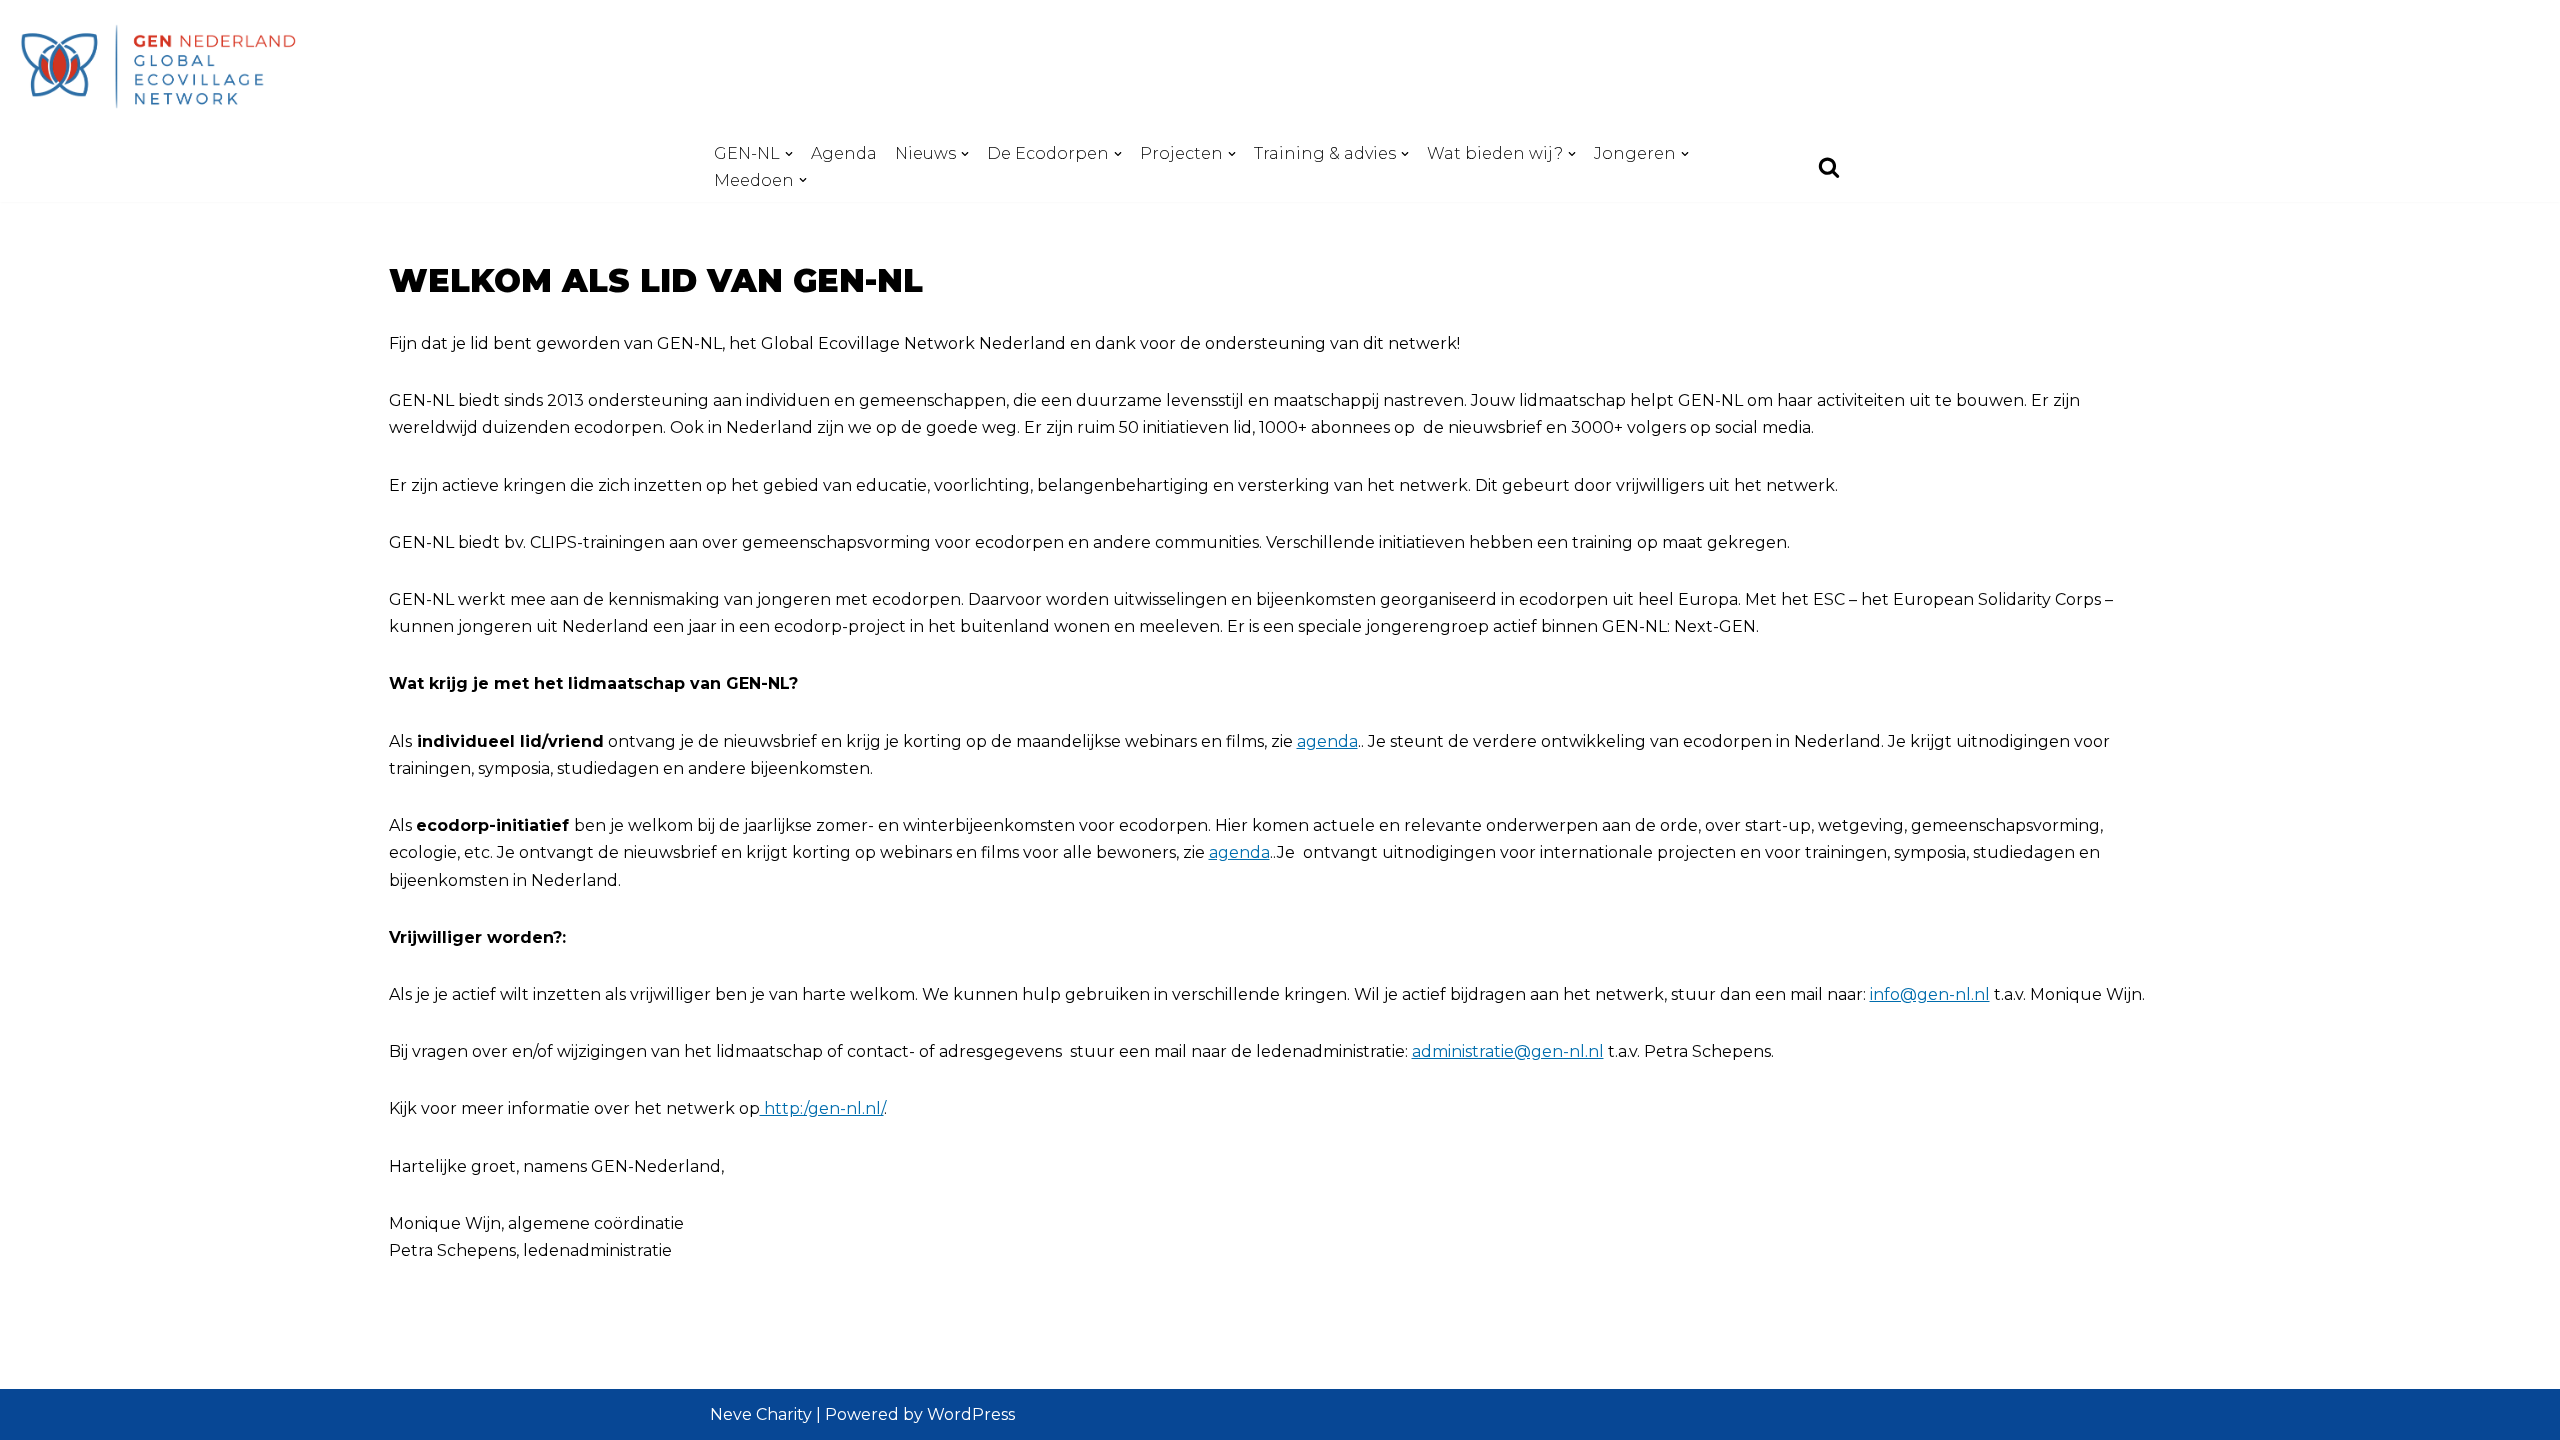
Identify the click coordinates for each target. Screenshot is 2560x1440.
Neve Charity (761, 1414)
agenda (1327, 741)
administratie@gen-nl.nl (1508, 1051)
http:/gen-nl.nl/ (822, 1108)
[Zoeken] (1829, 167)
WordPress (971, 1414)
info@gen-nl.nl (1930, 994)
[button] (789, 154)
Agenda (844, 153)
